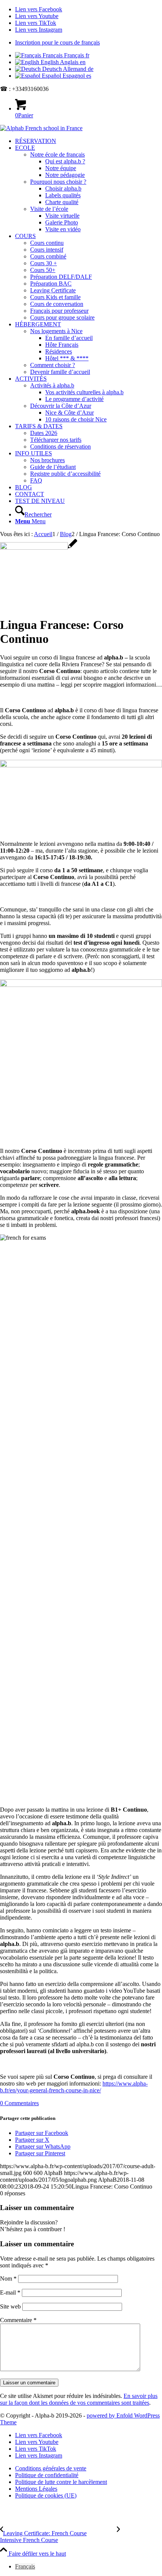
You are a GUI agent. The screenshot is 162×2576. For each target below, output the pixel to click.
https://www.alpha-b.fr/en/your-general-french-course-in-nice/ (74, 2087)
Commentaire (18, 2320)
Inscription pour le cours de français (57, 42)
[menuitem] (89, 43)
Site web (10, 2306)
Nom (8, 2279)
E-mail (10, 2292)
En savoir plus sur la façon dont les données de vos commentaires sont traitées (79, 2399)
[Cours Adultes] (39, 548)
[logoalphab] (41, 128)
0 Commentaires (19, 2103)
